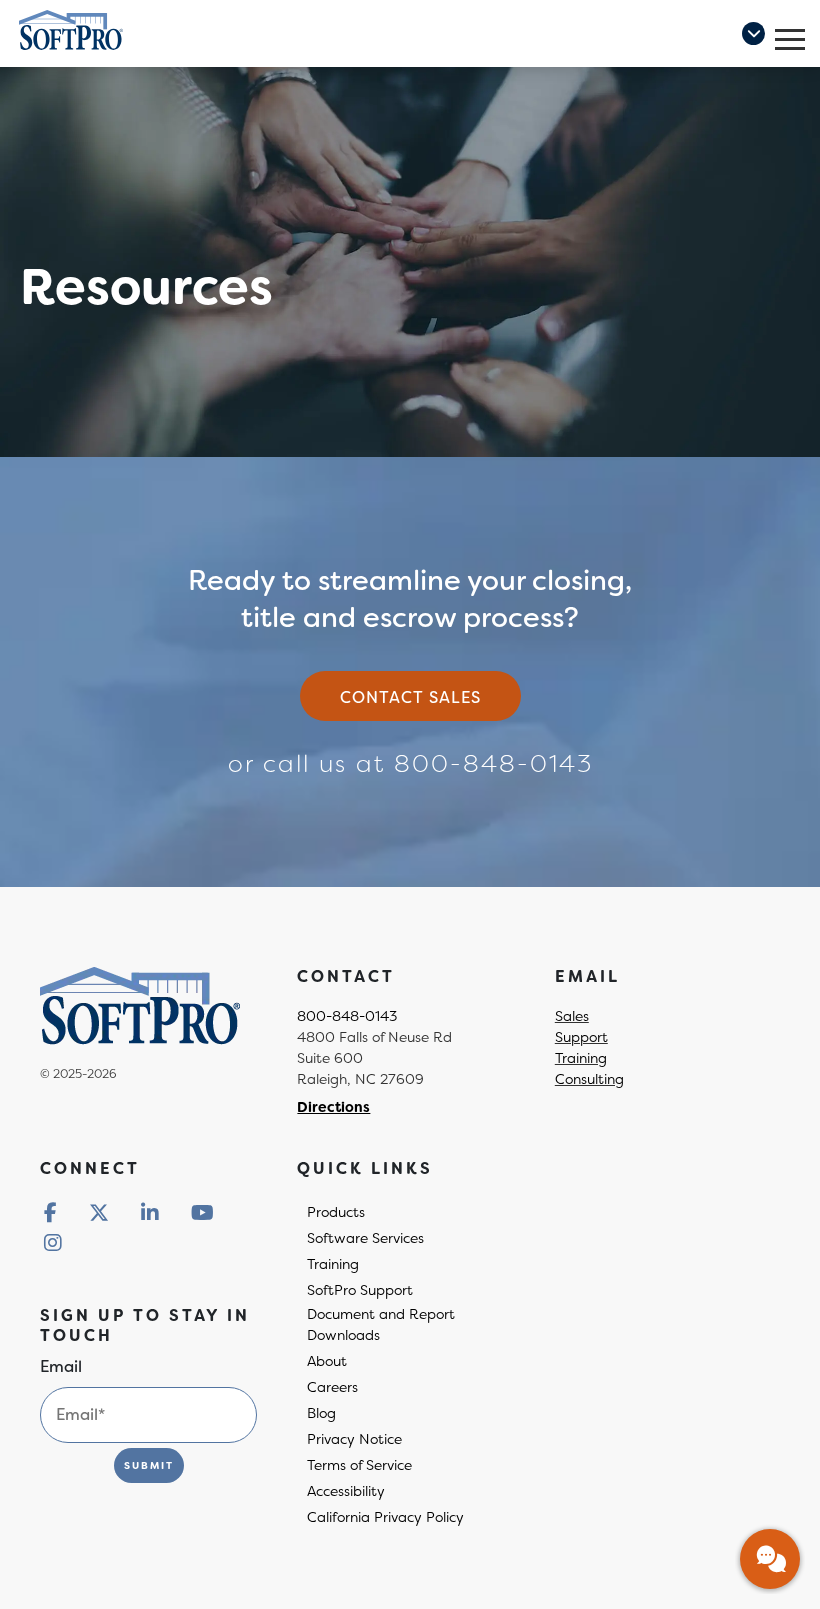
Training (581, 1058)
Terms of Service (359, 1465)
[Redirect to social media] (50, 1213)
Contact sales (410, 697)
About (327, 1361)
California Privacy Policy (385, 1517)
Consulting (589, 1079)
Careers (332, 1387)
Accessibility (346, 1491)
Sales (572, 1016)
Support (581, 1037)
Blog (321, 1413)
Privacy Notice (354, 1439)
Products (336, 1212)
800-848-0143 (493, 764)
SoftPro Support (360, 1290)
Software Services (365, 1238)
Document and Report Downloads (381, 1324)
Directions (333, 1107)
